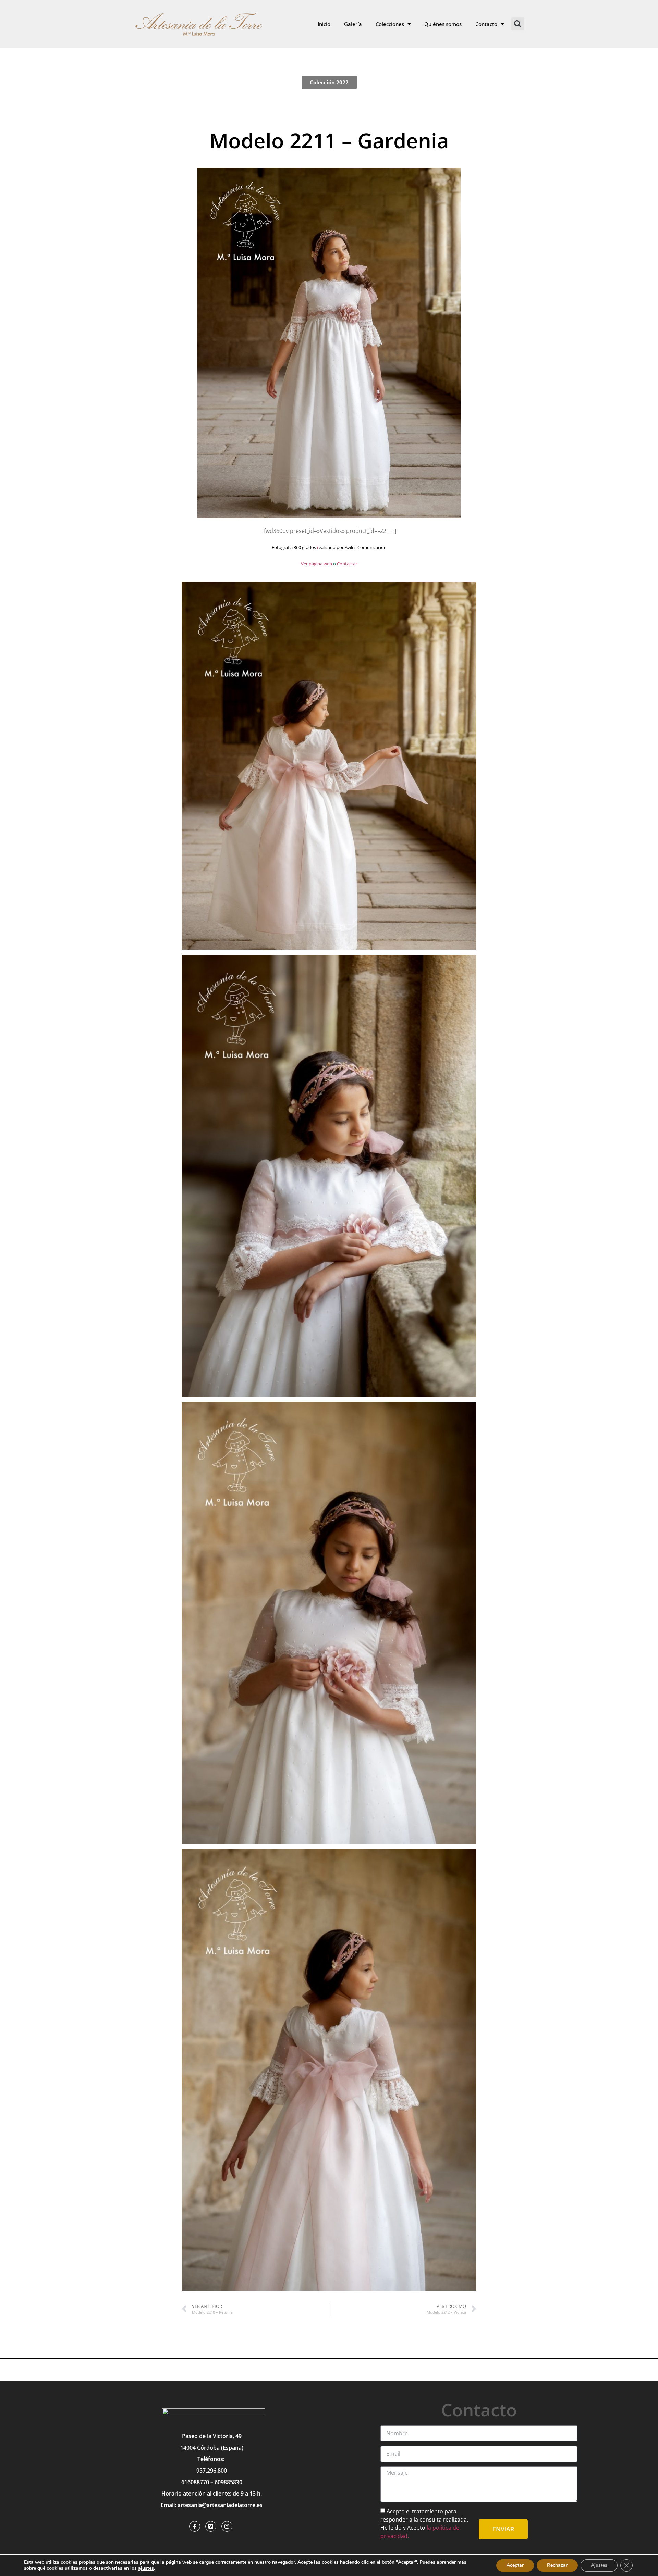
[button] (518, 24)
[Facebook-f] (195, 2526)
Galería (353, 24)
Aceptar (515, 2565)
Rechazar (557, 2565)
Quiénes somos (443, 24)
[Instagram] (227, 2526)
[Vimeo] (211, 2526)
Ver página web (316, 564)
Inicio (324, 24)
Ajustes (599, 2565)
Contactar (347, 564)
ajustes (146, 2568)
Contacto (486, 24)
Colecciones (390, 24)
